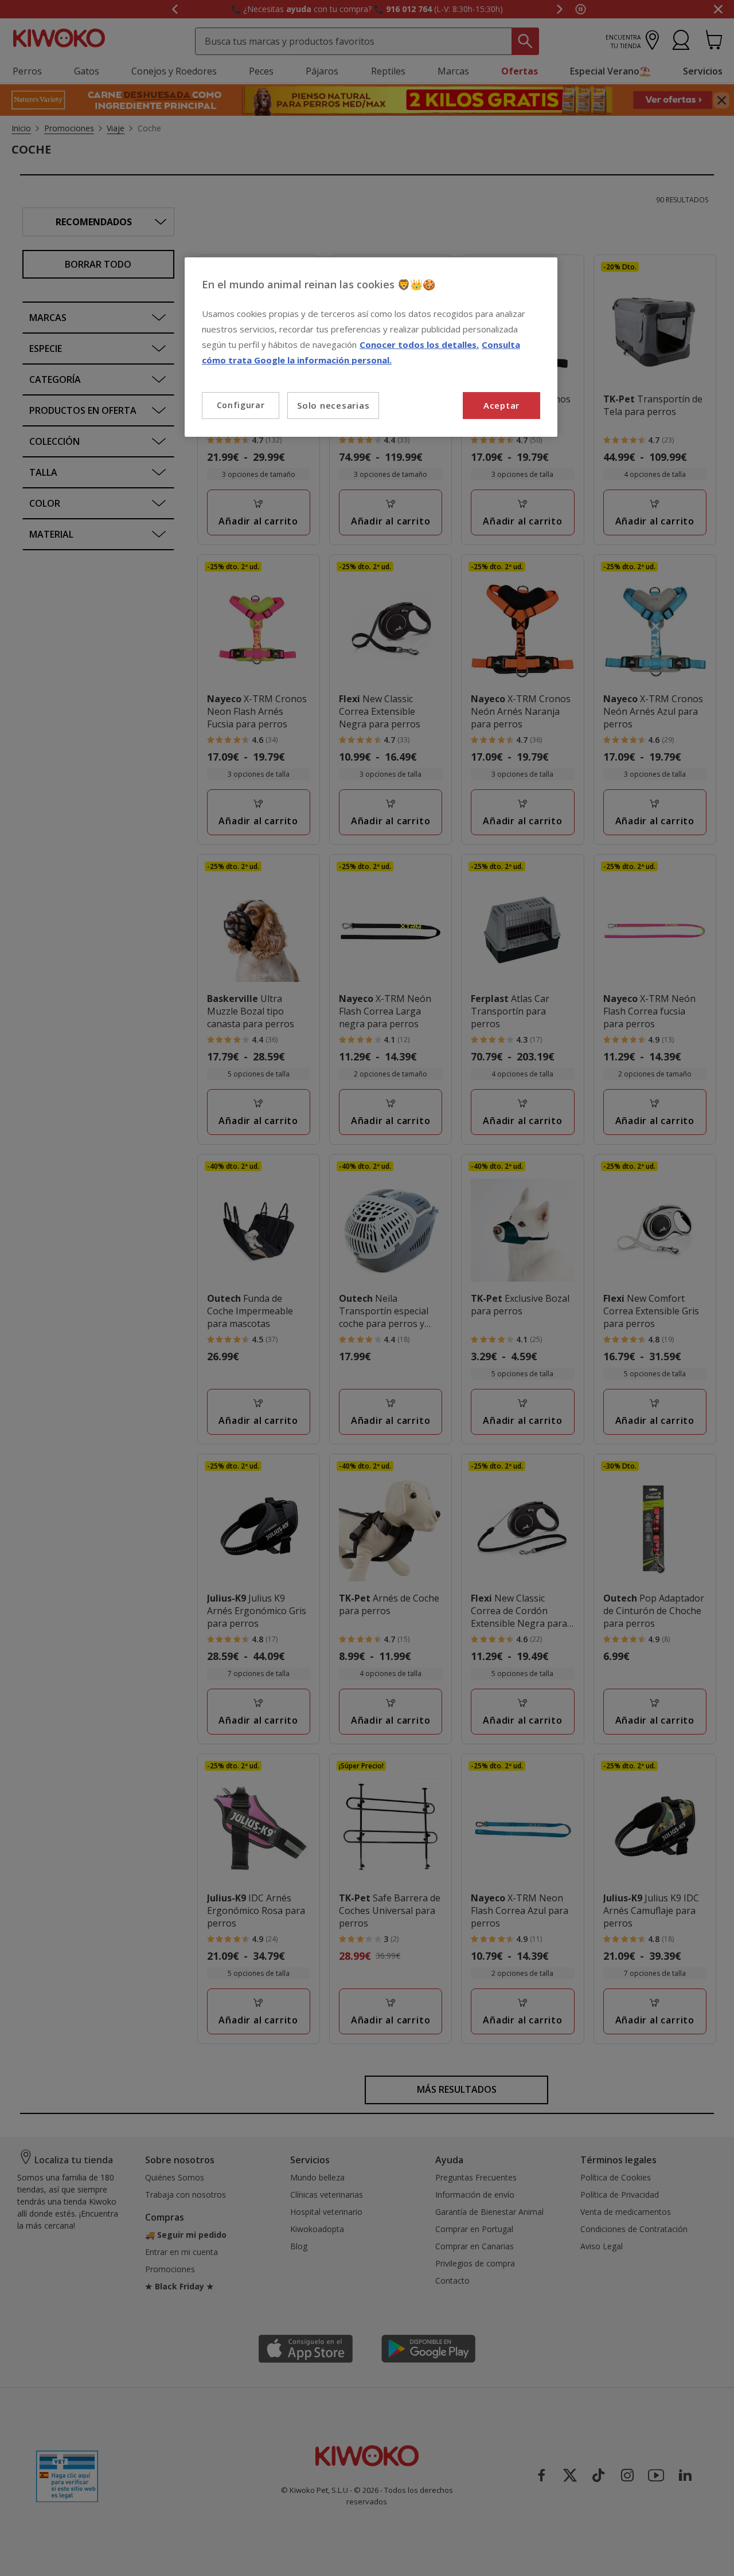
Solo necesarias (333, 405)
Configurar (241, 405)
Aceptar (501, 405)
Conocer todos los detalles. (419, 344)
